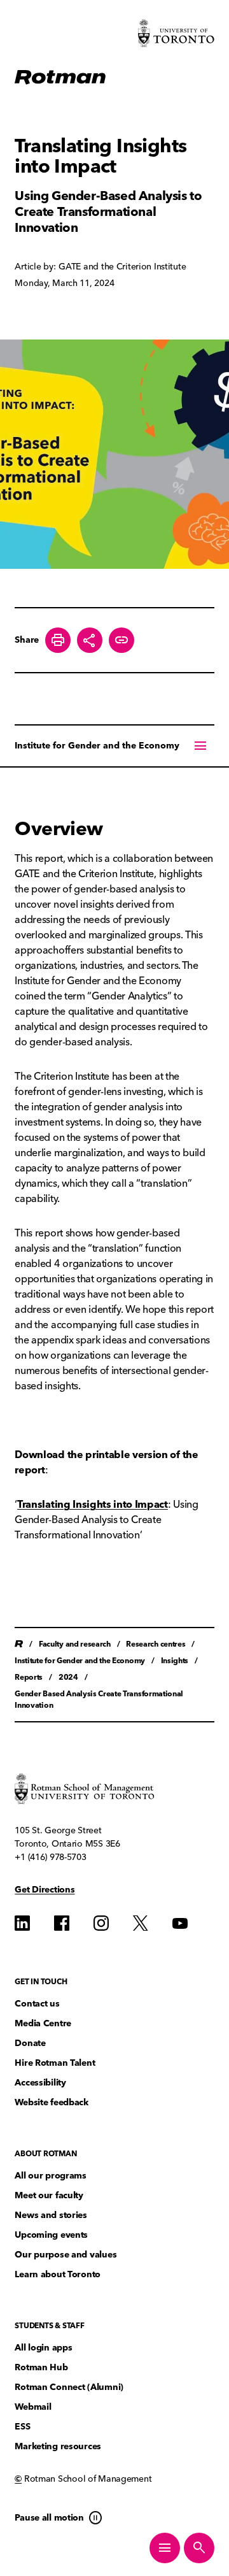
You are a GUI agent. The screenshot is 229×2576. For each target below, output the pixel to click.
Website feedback (52, 2102)
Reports (29, 1677)
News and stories (51, 2215)
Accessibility (40, 2083)
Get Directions (45, 1890)
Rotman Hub (41, 2367)
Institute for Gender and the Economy (97, 746)
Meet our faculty (49, 2195)
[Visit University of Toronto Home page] (176, 33)
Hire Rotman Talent (55, 2063)
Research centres (156, 1644)
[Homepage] (60, 77)
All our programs (51, 2176)
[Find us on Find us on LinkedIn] (22, 1923)
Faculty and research (75, 1644)
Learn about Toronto (58, 2274)
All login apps (43, 2348)
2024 (68, 1677)
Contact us (37, 2004)
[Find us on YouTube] (180, 1923)
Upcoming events (51, 2235)
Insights (175, 1660)
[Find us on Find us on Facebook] (62, 1923)
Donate (30, 2043)
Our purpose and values (66, 2255)
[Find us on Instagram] (101, 1923)
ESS (22, 2427)
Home (19, 1644)
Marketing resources (58, 2446)
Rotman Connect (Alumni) (69, 2387)
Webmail (33, 2407)
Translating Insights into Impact (93, 1504)
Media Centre (43, 2023)
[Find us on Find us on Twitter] (141, 1923)
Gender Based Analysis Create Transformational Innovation (99, 1699)
